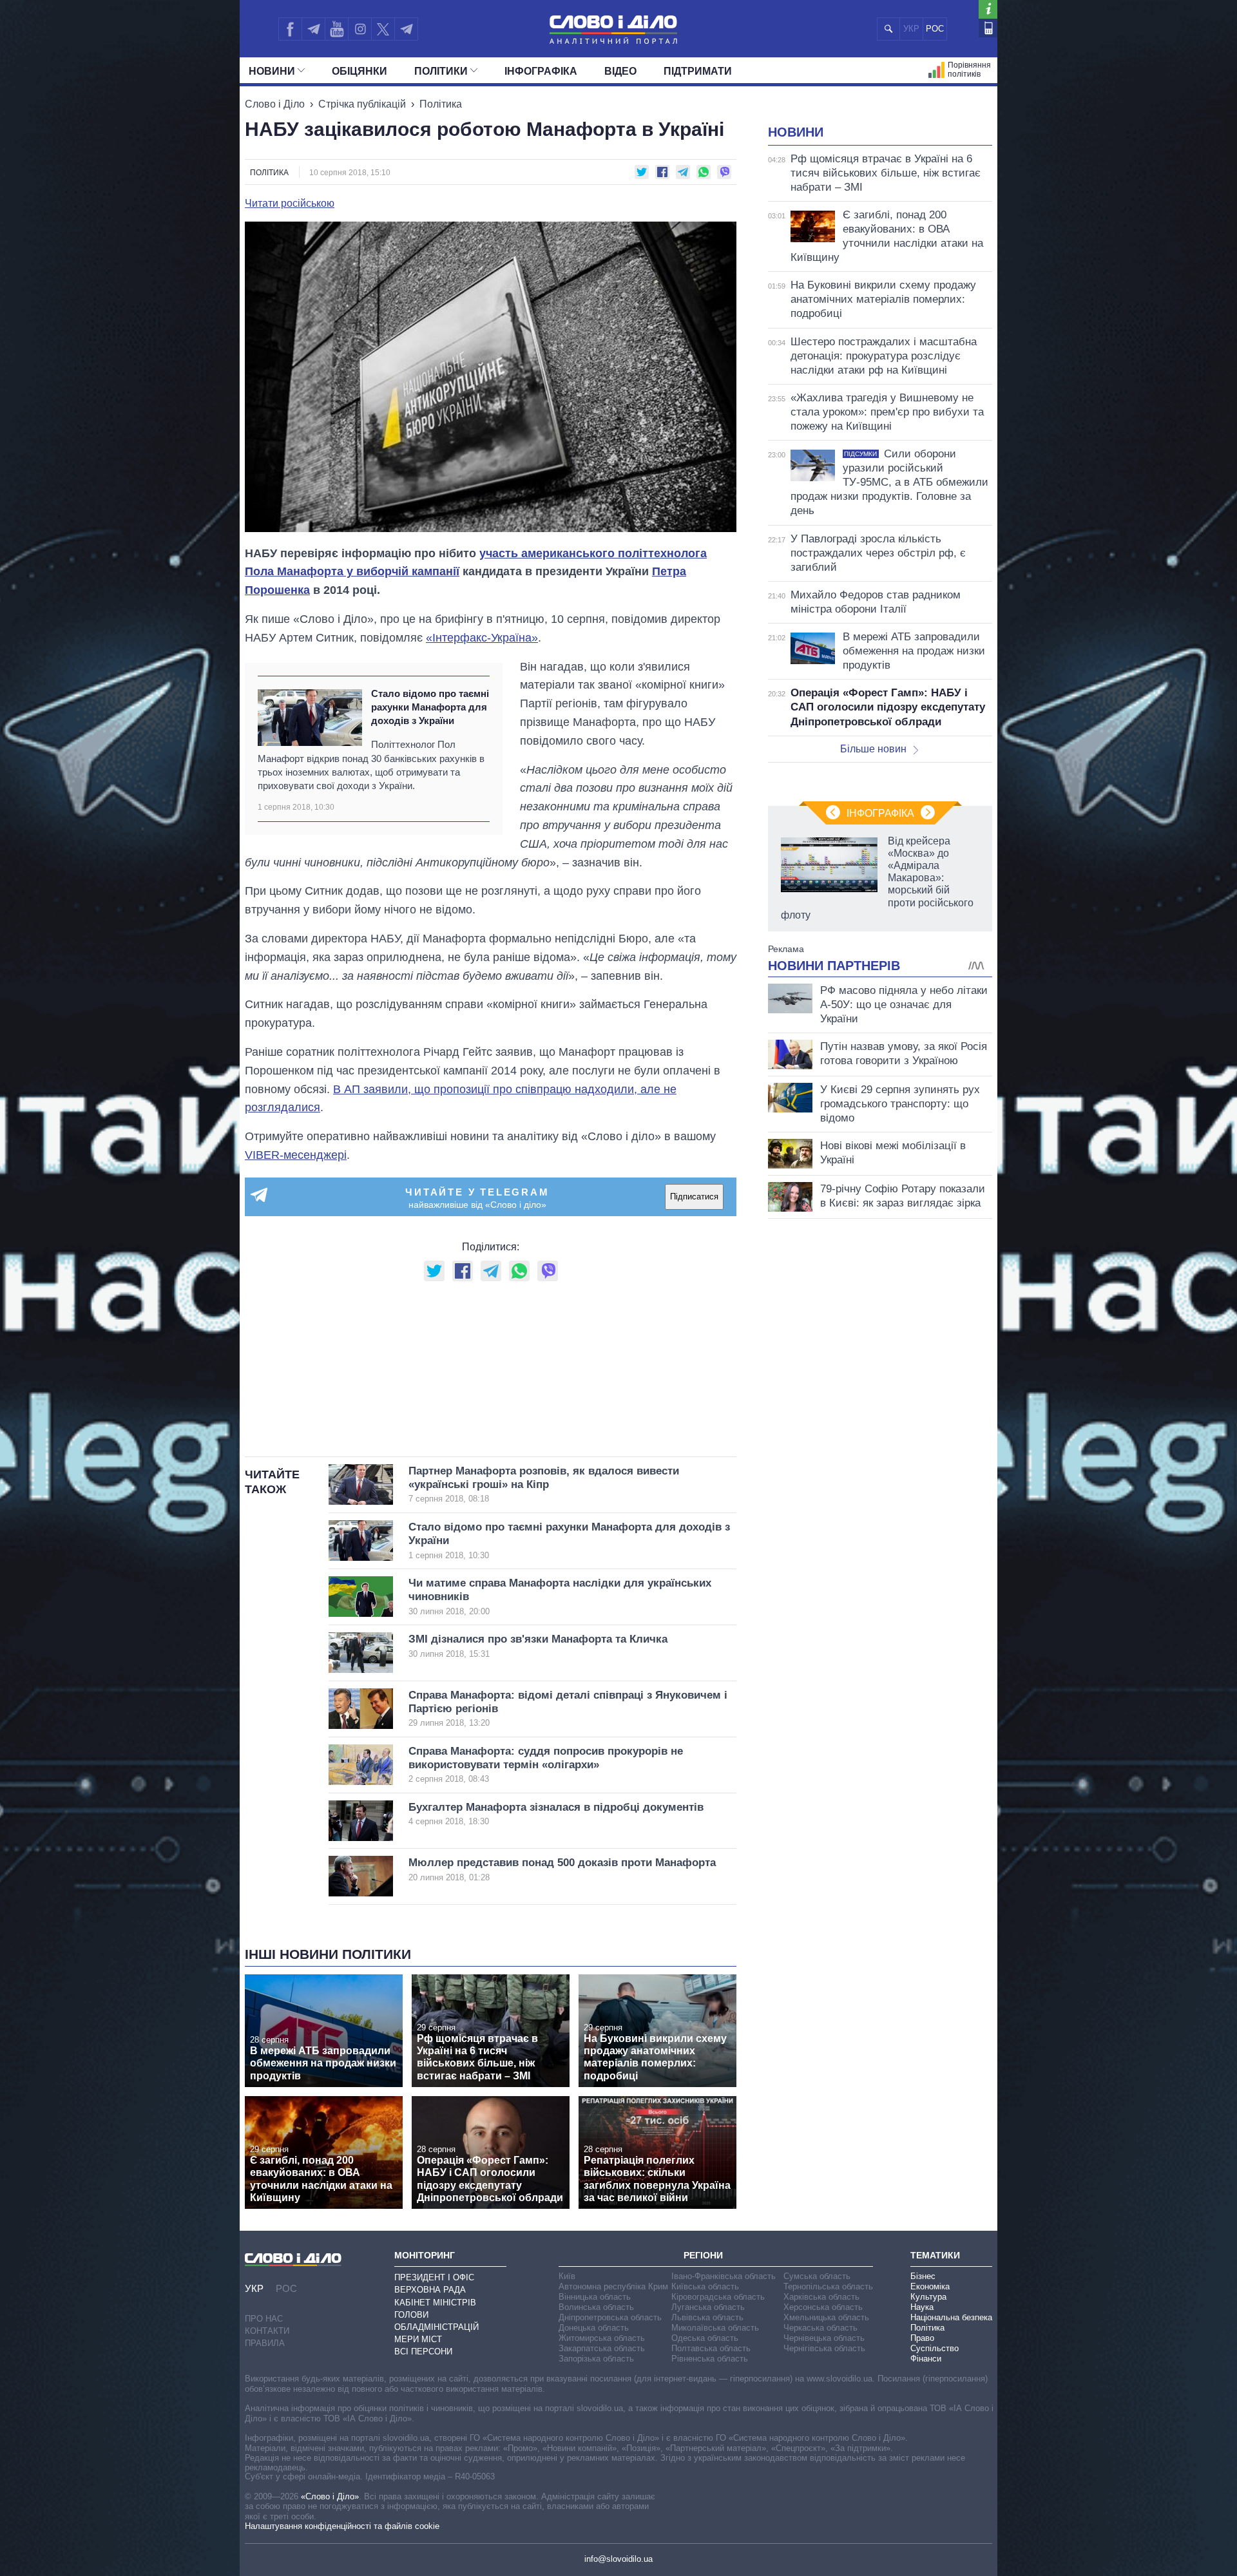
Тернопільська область (828, 2286)
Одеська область (705, 2338)
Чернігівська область (824, 2348)
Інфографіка (541, 71)
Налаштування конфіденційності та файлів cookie (342, 2526)
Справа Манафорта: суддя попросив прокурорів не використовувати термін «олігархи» (546, 1765)
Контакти (267, 2331)
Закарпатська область (602, 2348)
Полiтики (441, 71)
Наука (922, 2307)
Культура (928, 2297)
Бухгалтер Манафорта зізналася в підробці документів (556, 1814)
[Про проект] (988, 9)
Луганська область (708, 2307)
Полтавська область (711, 2348)
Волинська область (596, 2307)
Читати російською (290, 204)
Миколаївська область (715, 2328)
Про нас (264, 2319)
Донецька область (594, 2328)
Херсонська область (823, 2307)
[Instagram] (360, 29)
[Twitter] (383, 29)
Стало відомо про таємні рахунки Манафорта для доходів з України (430, 707)
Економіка (930, 2286)
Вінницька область (595, 2297)
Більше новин (873, 749)
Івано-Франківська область (724, 2276)
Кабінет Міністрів (435, 2303)
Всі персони (423, 2352)
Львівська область (707, 2317)
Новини (272, 71)
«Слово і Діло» (330, 2496)
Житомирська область (602, 2338)
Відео (620, 71)
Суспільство (935, 2348)
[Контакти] (988, 28)
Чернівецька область (824, 2338)
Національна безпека (951, 2317)
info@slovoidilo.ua (618, 2559)
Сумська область (817, 2276)
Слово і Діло (275, 104)
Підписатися (694, 1197)
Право (922, 2338)
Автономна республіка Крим (613, 2286)
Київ (567, 2276)
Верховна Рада (430, 2290)
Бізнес (923, 2276)
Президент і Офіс (434, 2277)
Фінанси (926, 2359)
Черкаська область (820, 2328)
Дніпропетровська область (610, 2317)
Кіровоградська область (718, 2297)
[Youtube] (336, 29)
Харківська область (821, 2297)
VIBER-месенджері (296, 1155)
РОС (935, 29)
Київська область (705, 2286)
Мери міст (418, 2339)
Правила (265, 2343)
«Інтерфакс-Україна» (482, 638)
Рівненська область (710, 2359)
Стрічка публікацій (362, 104)
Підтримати (698, 71)
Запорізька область (596, 2359)
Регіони (703, 2255)
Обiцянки (360, 71)
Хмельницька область (826, 2317)
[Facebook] (290, 29)
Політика (441, 104)
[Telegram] (313, 29)
